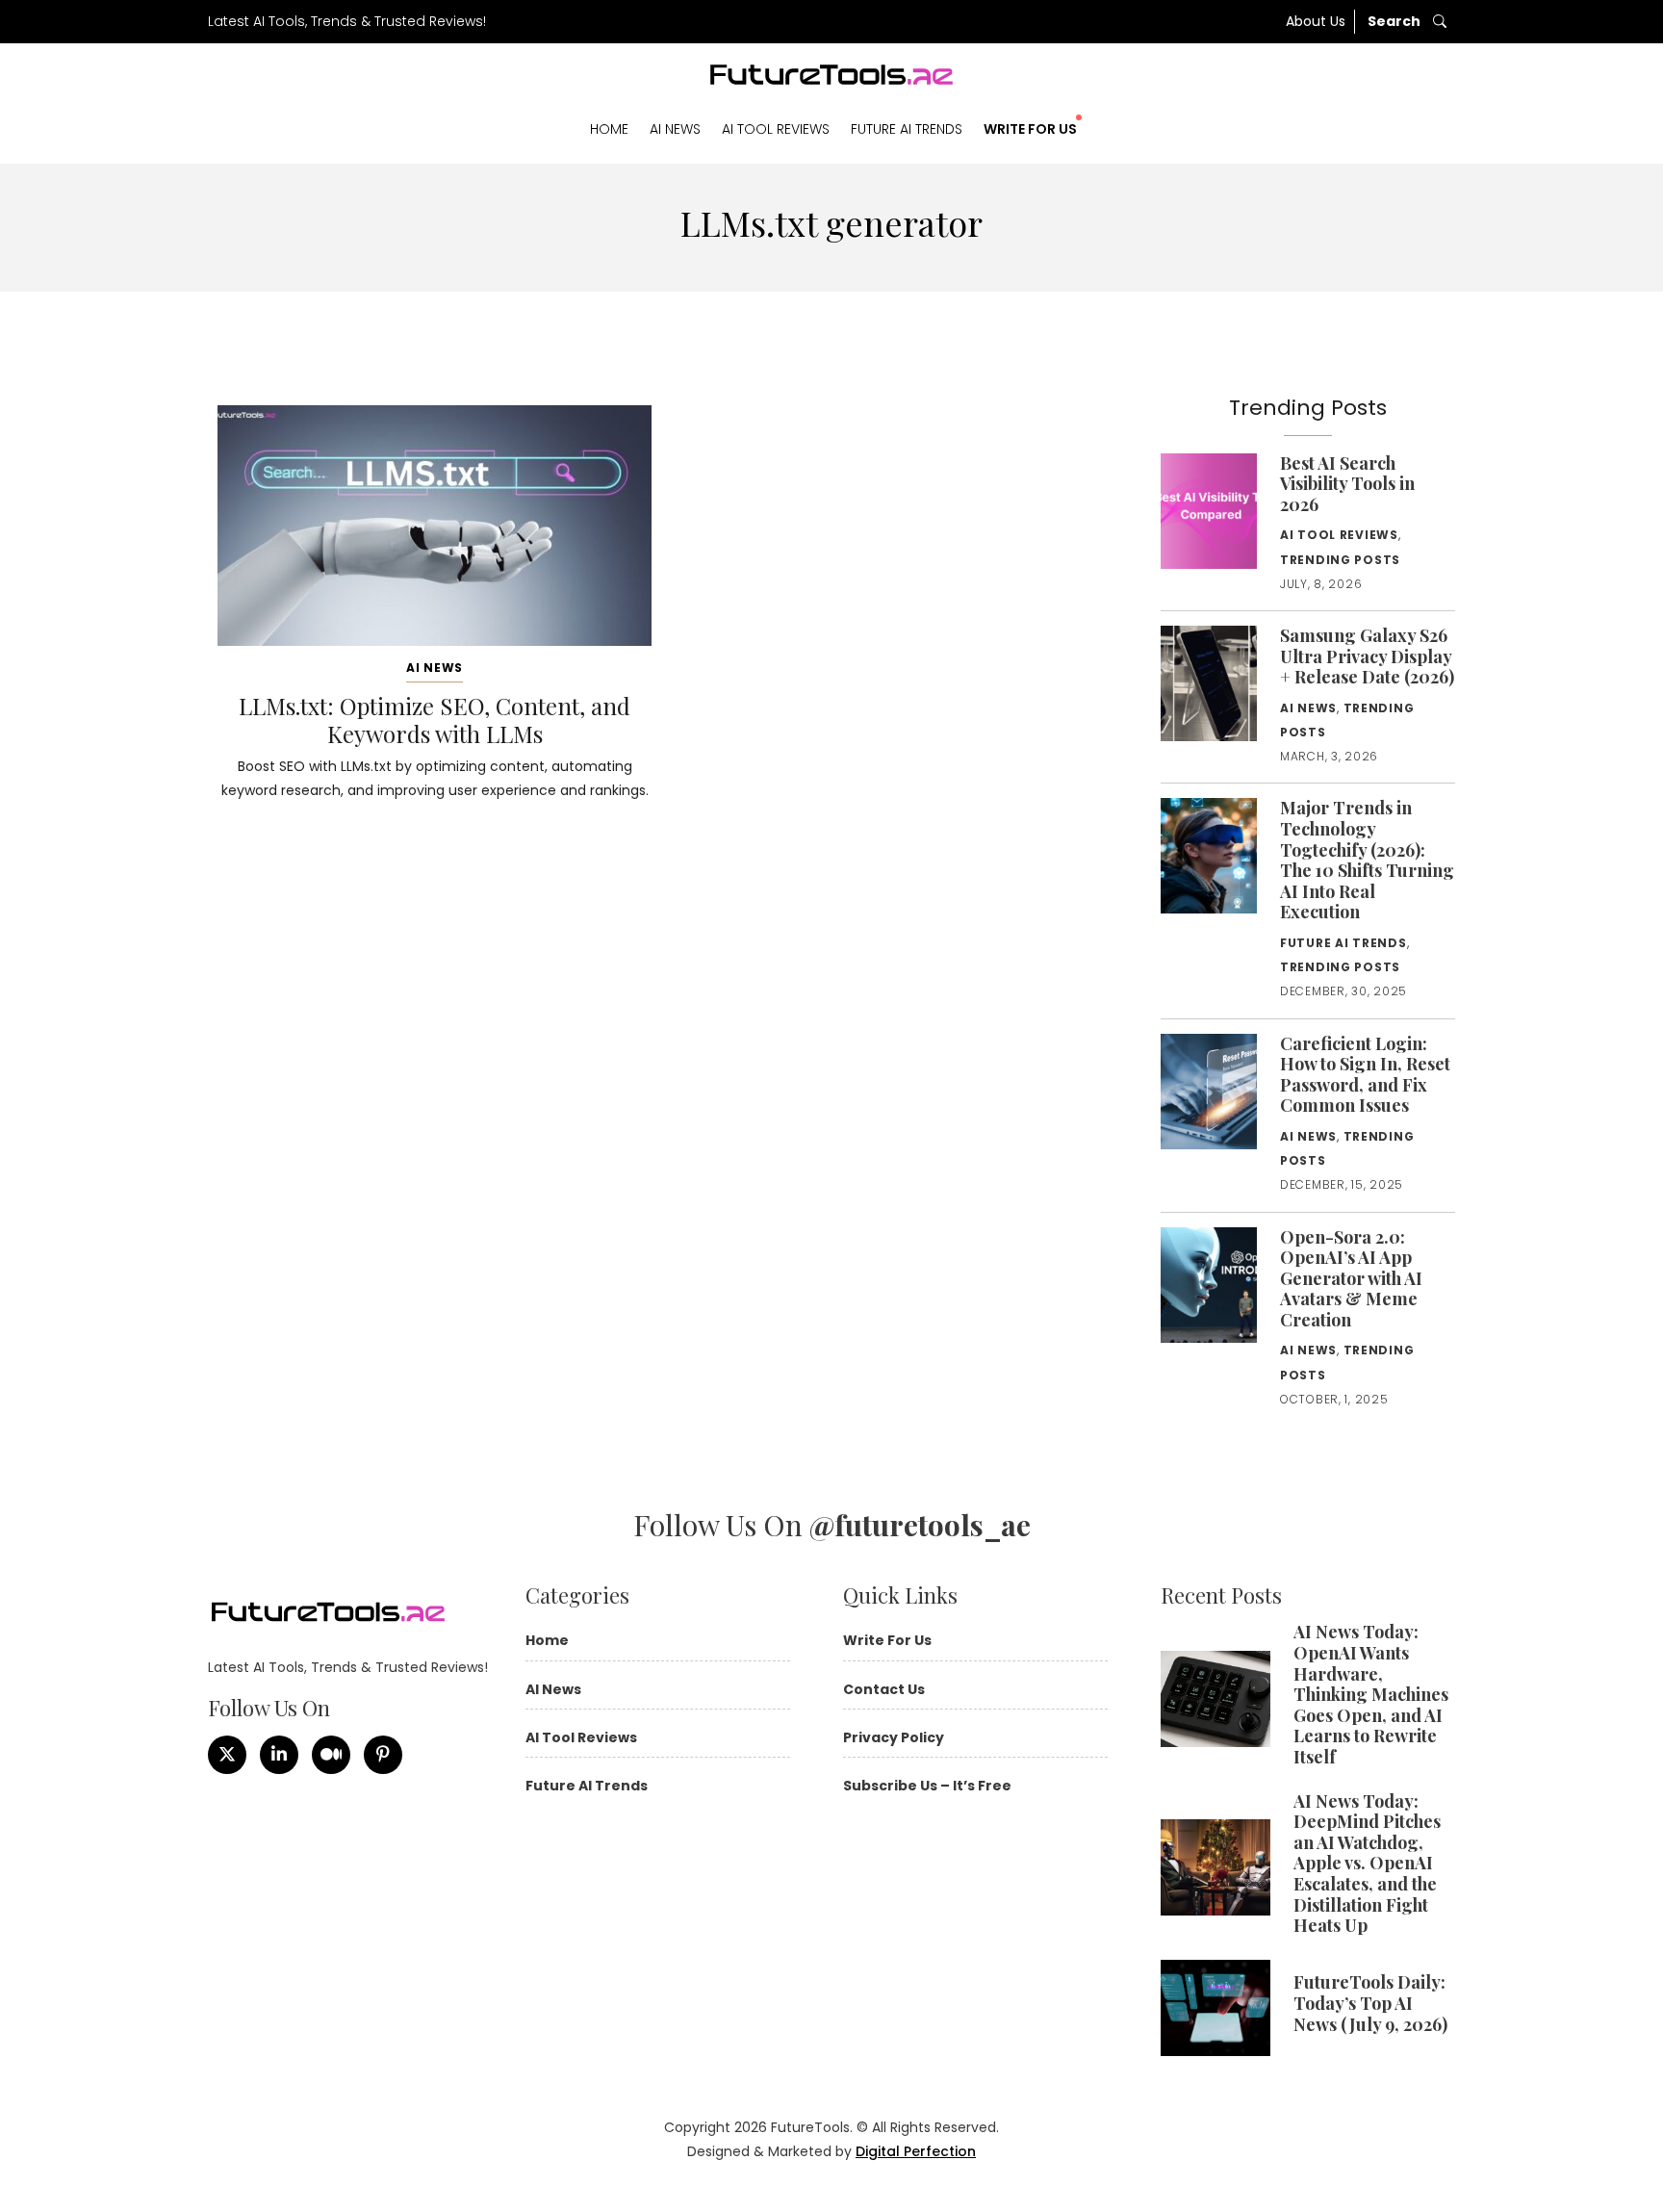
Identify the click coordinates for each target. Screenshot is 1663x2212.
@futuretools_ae (920, 1525)
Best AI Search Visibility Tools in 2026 (1347, 484)
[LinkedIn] (279, 1755)
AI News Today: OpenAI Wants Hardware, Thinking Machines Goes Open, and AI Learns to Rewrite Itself (1371, 1694)
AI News (675, 129)
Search (1395, 21)
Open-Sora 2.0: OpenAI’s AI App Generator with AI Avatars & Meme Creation (1351, 1278)
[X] (227, 1755)
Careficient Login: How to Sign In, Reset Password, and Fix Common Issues (1365, 1075)
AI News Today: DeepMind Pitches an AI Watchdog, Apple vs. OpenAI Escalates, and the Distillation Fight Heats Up (1367, 1864)
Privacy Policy (894, 1737)
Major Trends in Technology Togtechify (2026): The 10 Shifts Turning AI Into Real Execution (1367, 860)
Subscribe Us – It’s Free (927, 1786)
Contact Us (884, 1689)
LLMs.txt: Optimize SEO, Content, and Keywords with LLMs (435, 720)
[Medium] (331, 1755)
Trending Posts (1340, 560)
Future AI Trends (907, 129)
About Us (1316, 21)
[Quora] (383, 1755)
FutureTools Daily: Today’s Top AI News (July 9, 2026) (1370, 2003)
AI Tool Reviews (776, 129)
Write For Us (1030, 129)
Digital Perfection (916, 2151)
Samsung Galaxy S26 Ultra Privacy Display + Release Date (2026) (1367, 656)
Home (609, 129)
